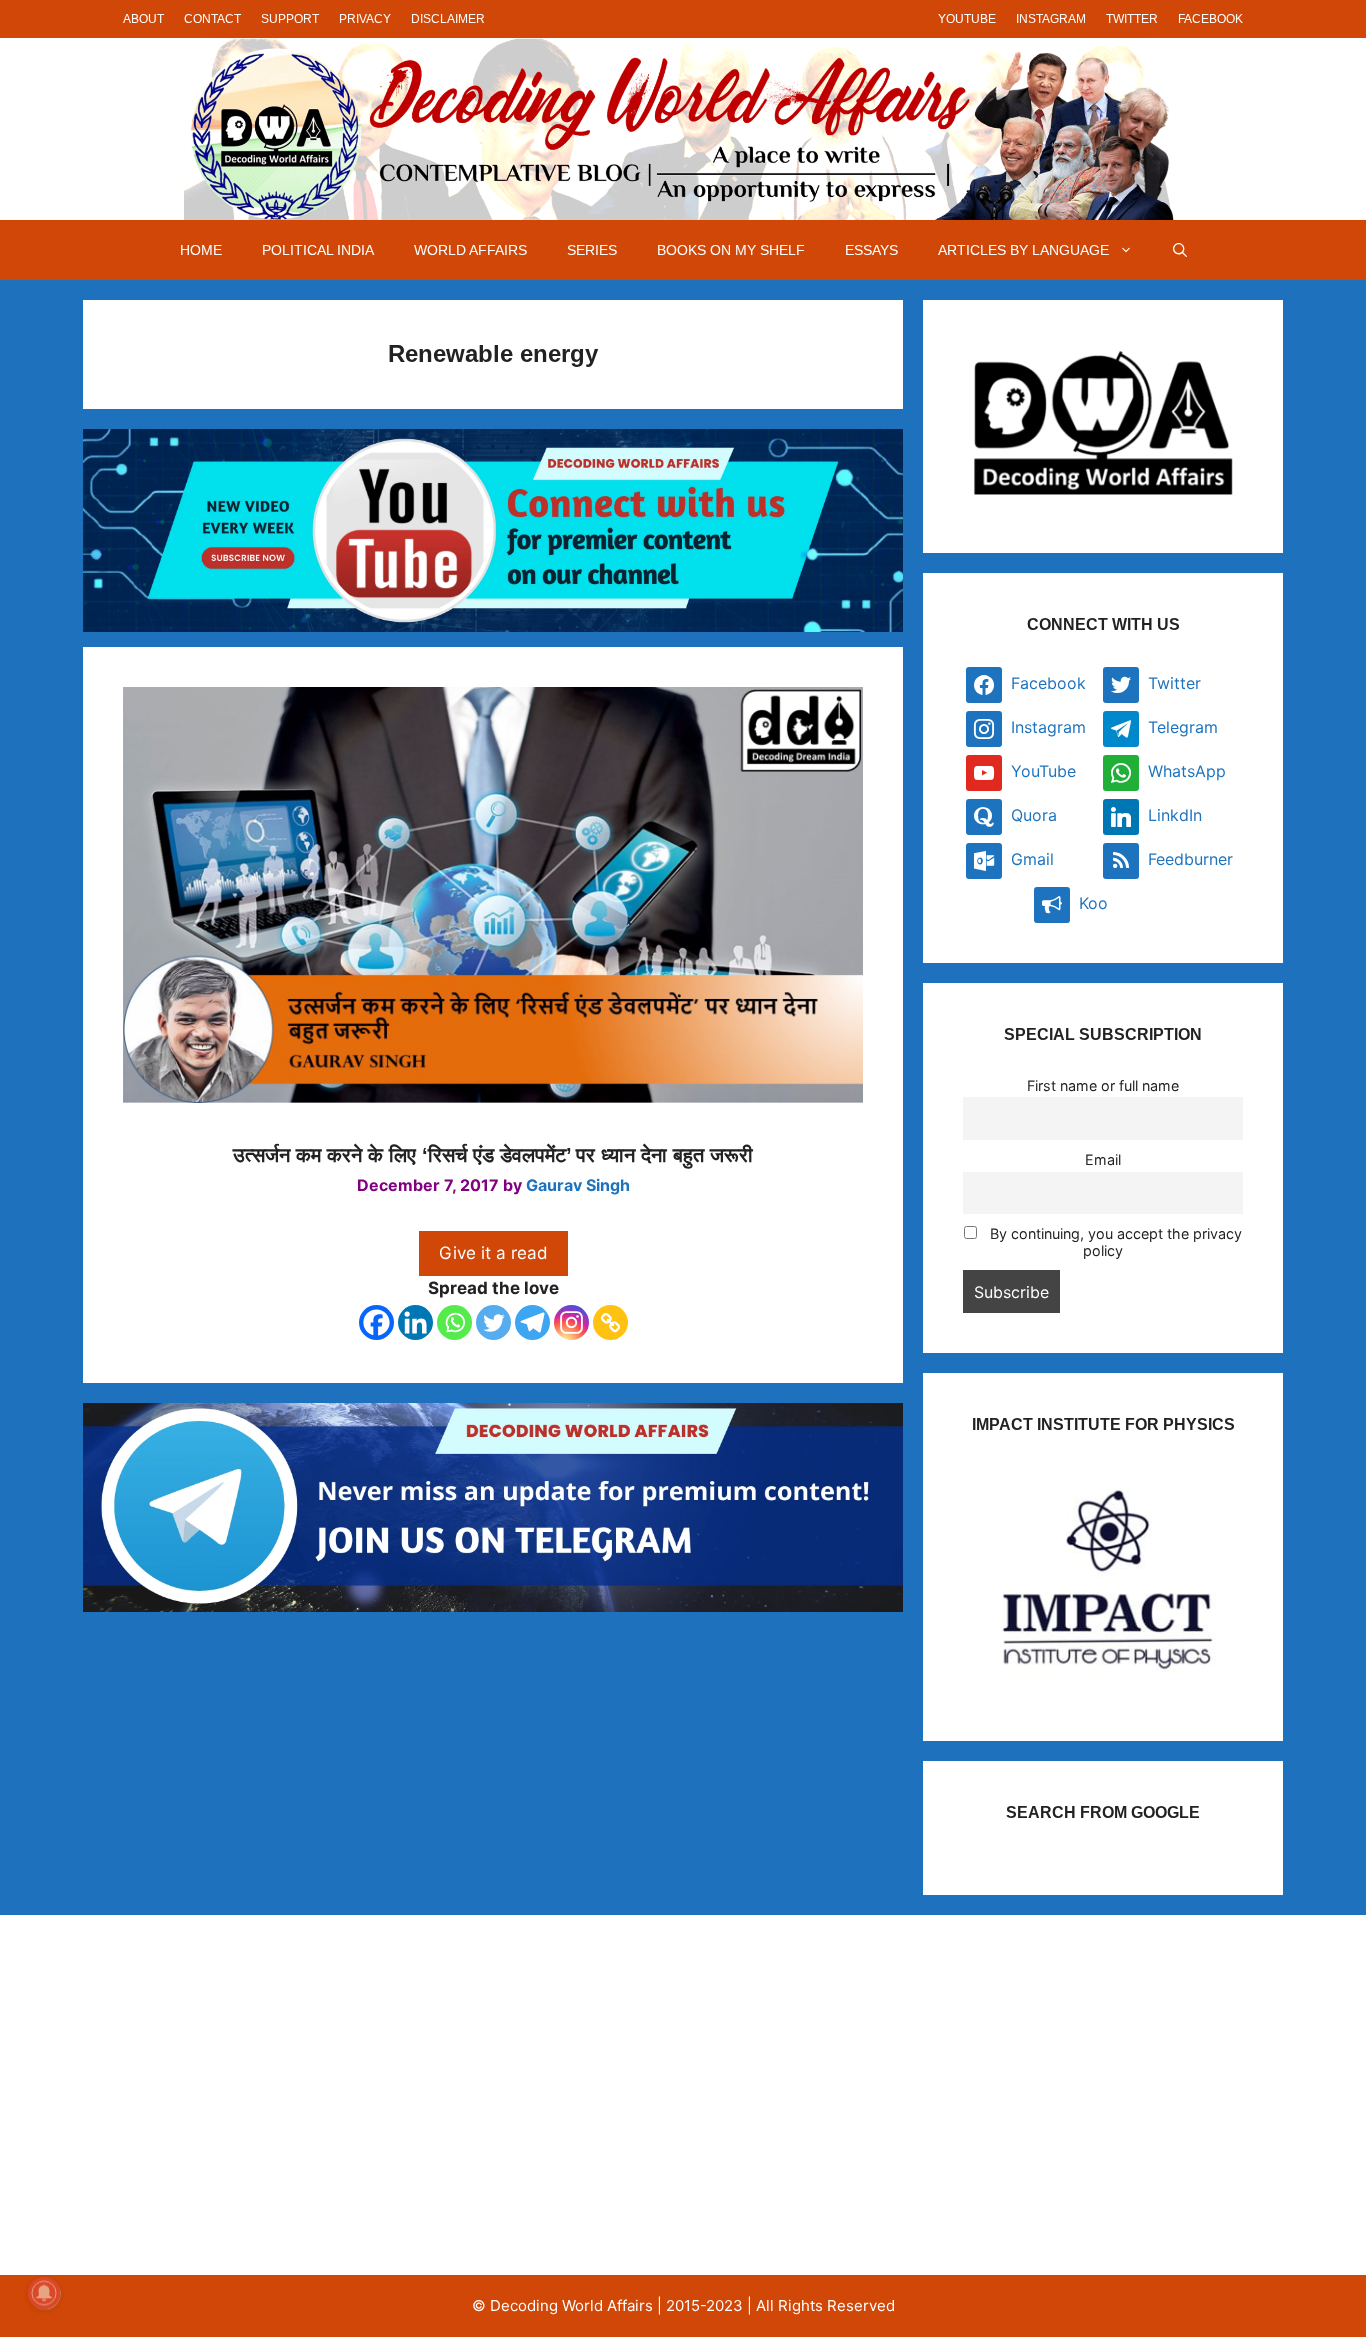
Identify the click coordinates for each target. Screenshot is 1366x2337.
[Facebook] (376, 1322)
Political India (318, 250)
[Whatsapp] (454, 1322)
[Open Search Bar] (1180, 250)
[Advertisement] (296, 2095)
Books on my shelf (731, 250)
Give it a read (493, 1253)
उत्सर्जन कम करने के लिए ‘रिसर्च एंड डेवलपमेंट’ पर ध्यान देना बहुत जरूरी (493, 1155)
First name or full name (1103, 1085)
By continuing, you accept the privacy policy (1114, 1242)
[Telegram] (532, 1322)
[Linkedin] (415, 1322)
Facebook (1210, 19)
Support (290, 19)
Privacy (365, 19)
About (143, 19)
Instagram (1051, 19)
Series (592, 250)
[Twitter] (493, 1322)
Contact (212, 19)
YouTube (967, 19)
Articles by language (1023, 250)
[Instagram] (571, 1322)
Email (1103, 1159)
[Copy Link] (610, 1322)
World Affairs (470, 250)
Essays (871, 250)
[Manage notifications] (44, 2293)
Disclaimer (448, 19)
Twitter (1132, 19)
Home (201, 250)
